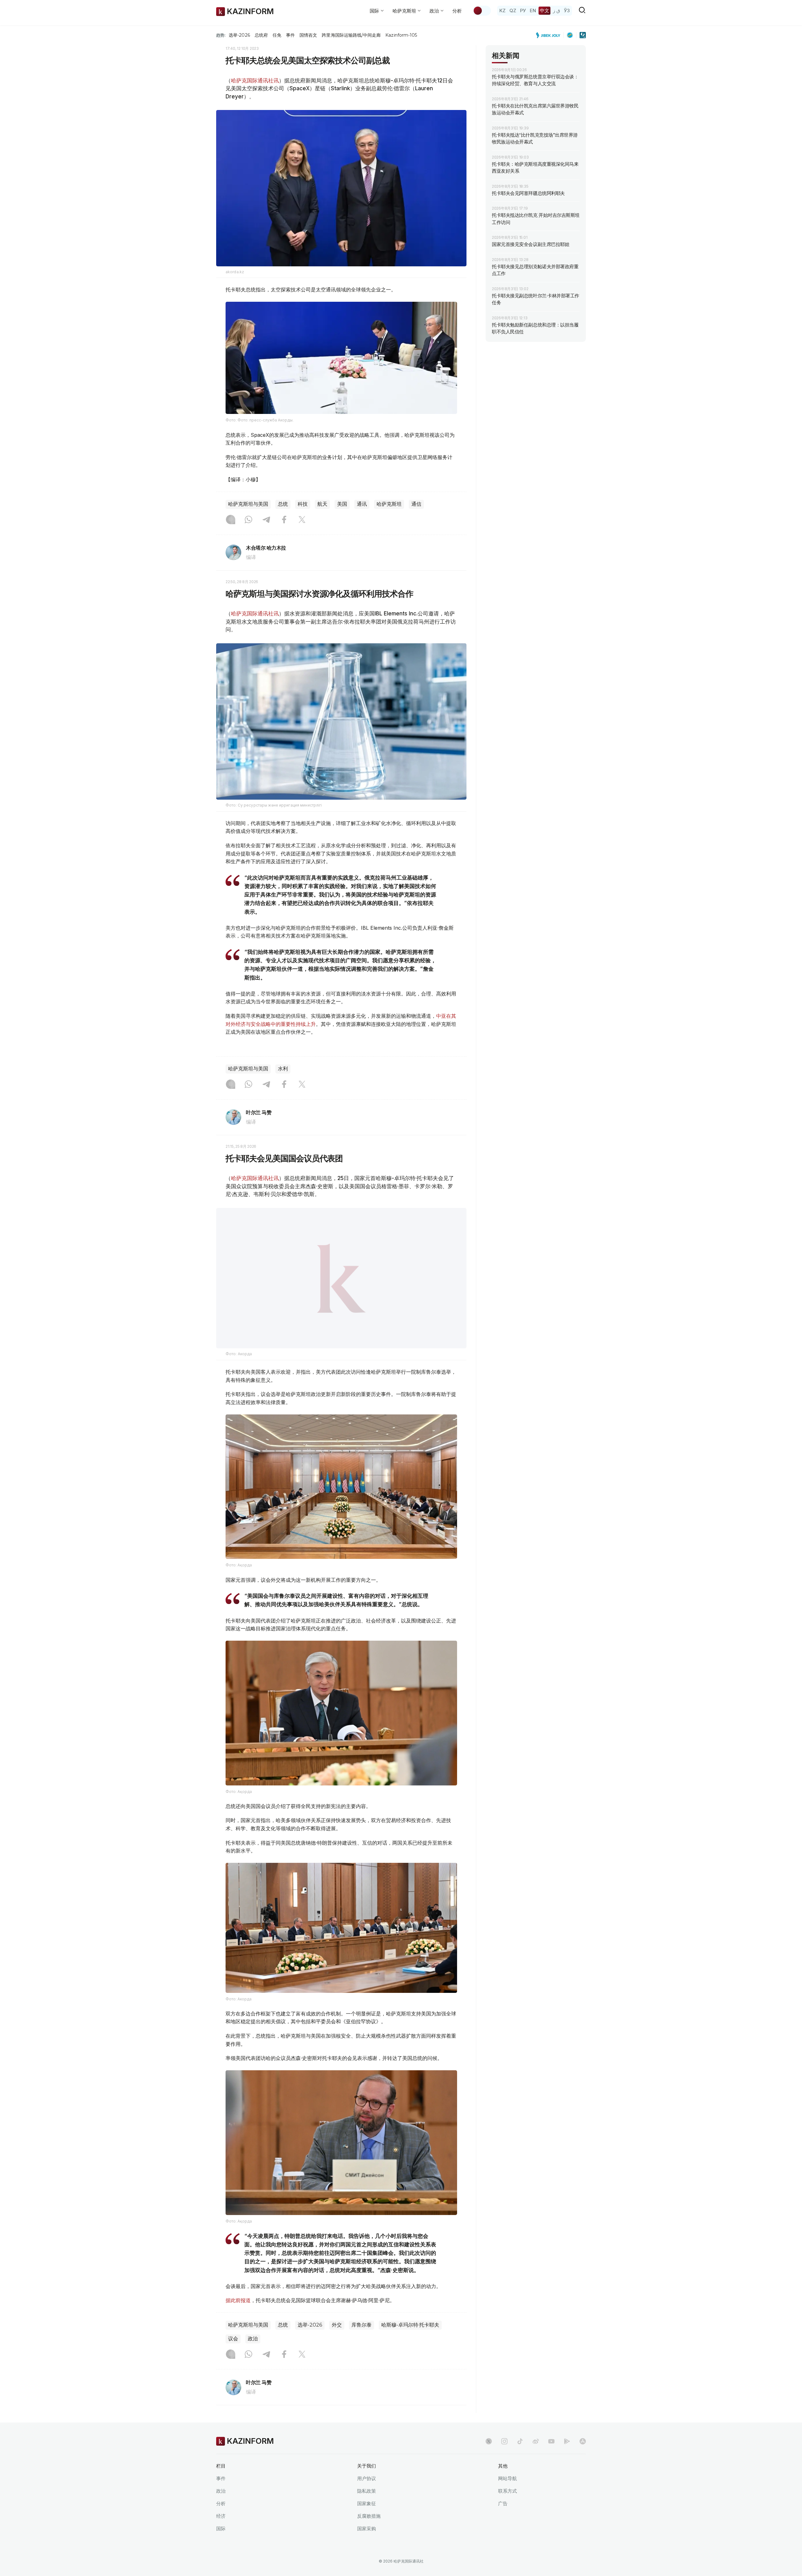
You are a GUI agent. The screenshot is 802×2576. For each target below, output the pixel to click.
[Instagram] (231, 520)
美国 (342, 504)
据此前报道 (238, 2300)
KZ (503, 10)
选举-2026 (239, 35)
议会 (233, 2339)
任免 (277, 35)
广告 (503, 2503)
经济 (221, 2516)
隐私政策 (367, 2491)
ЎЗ (567, 10)
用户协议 (367, 2478)
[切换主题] (482, 11)
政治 (253, 2339)
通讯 (362, 504)
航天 (322, 504)
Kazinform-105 (401, 35)
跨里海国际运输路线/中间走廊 (351, 35)
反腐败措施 (369, 2516)
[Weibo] (536, 2441)
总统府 (261, 35)
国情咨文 (308, 35)
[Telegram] (266, 520)
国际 (221, 2529)
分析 (457, 11)
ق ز (557, 10)
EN (533, 10)
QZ (513, 10)
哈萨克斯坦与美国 (248, 504)
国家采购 (367, 2529)
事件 (290, 35)
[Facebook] (284, 520)
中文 (544, 10)
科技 (303, 504)
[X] (302, 520)
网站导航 (508, 2478)
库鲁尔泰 (362, 2325)
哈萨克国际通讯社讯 (255, 81)
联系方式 (508, 2491)
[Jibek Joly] (550, 35)
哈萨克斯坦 (389, 504)
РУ (523, 10)
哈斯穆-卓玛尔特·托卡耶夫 (410, 2325)
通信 (416, 504)
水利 (283, 1069)
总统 (283, 504)
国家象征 (367, 2503)
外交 (337, 2325)
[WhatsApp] (248, 520)
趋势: (221, 35)
